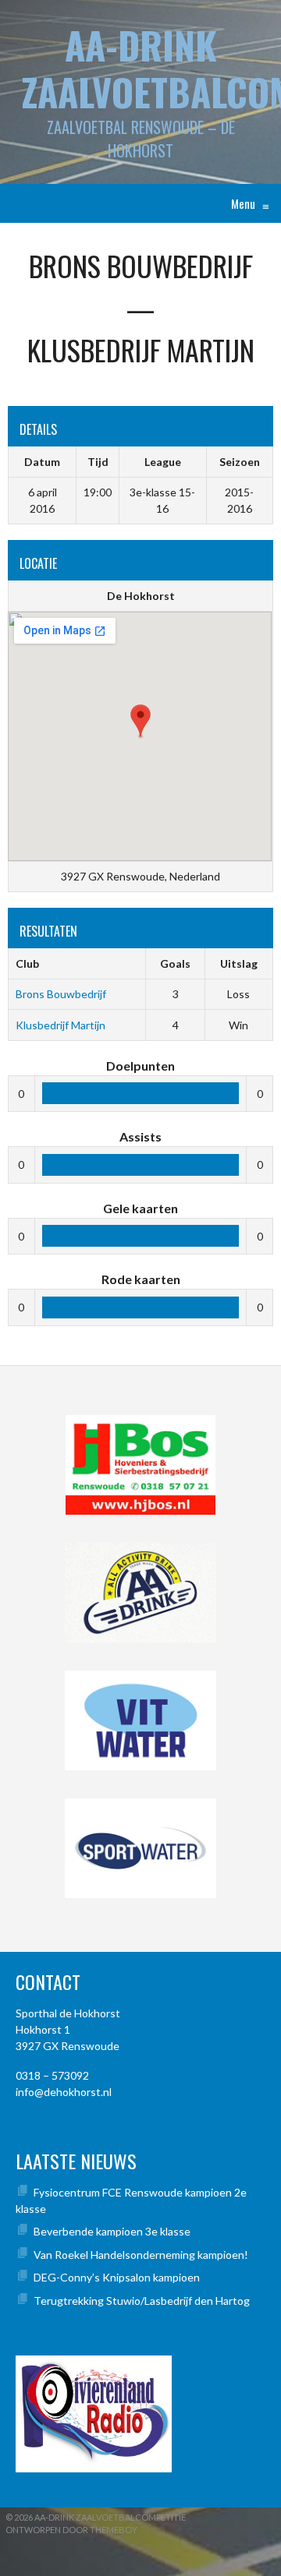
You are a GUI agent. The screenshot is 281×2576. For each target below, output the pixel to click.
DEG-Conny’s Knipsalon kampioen (117, 2277)
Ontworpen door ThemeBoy (71, 2530)
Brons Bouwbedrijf (61, 994)
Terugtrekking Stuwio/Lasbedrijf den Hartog (142, 2301)
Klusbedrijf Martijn (60, 1025)
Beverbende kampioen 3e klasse (112, 2231)
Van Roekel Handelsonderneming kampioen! (141, 2255)
